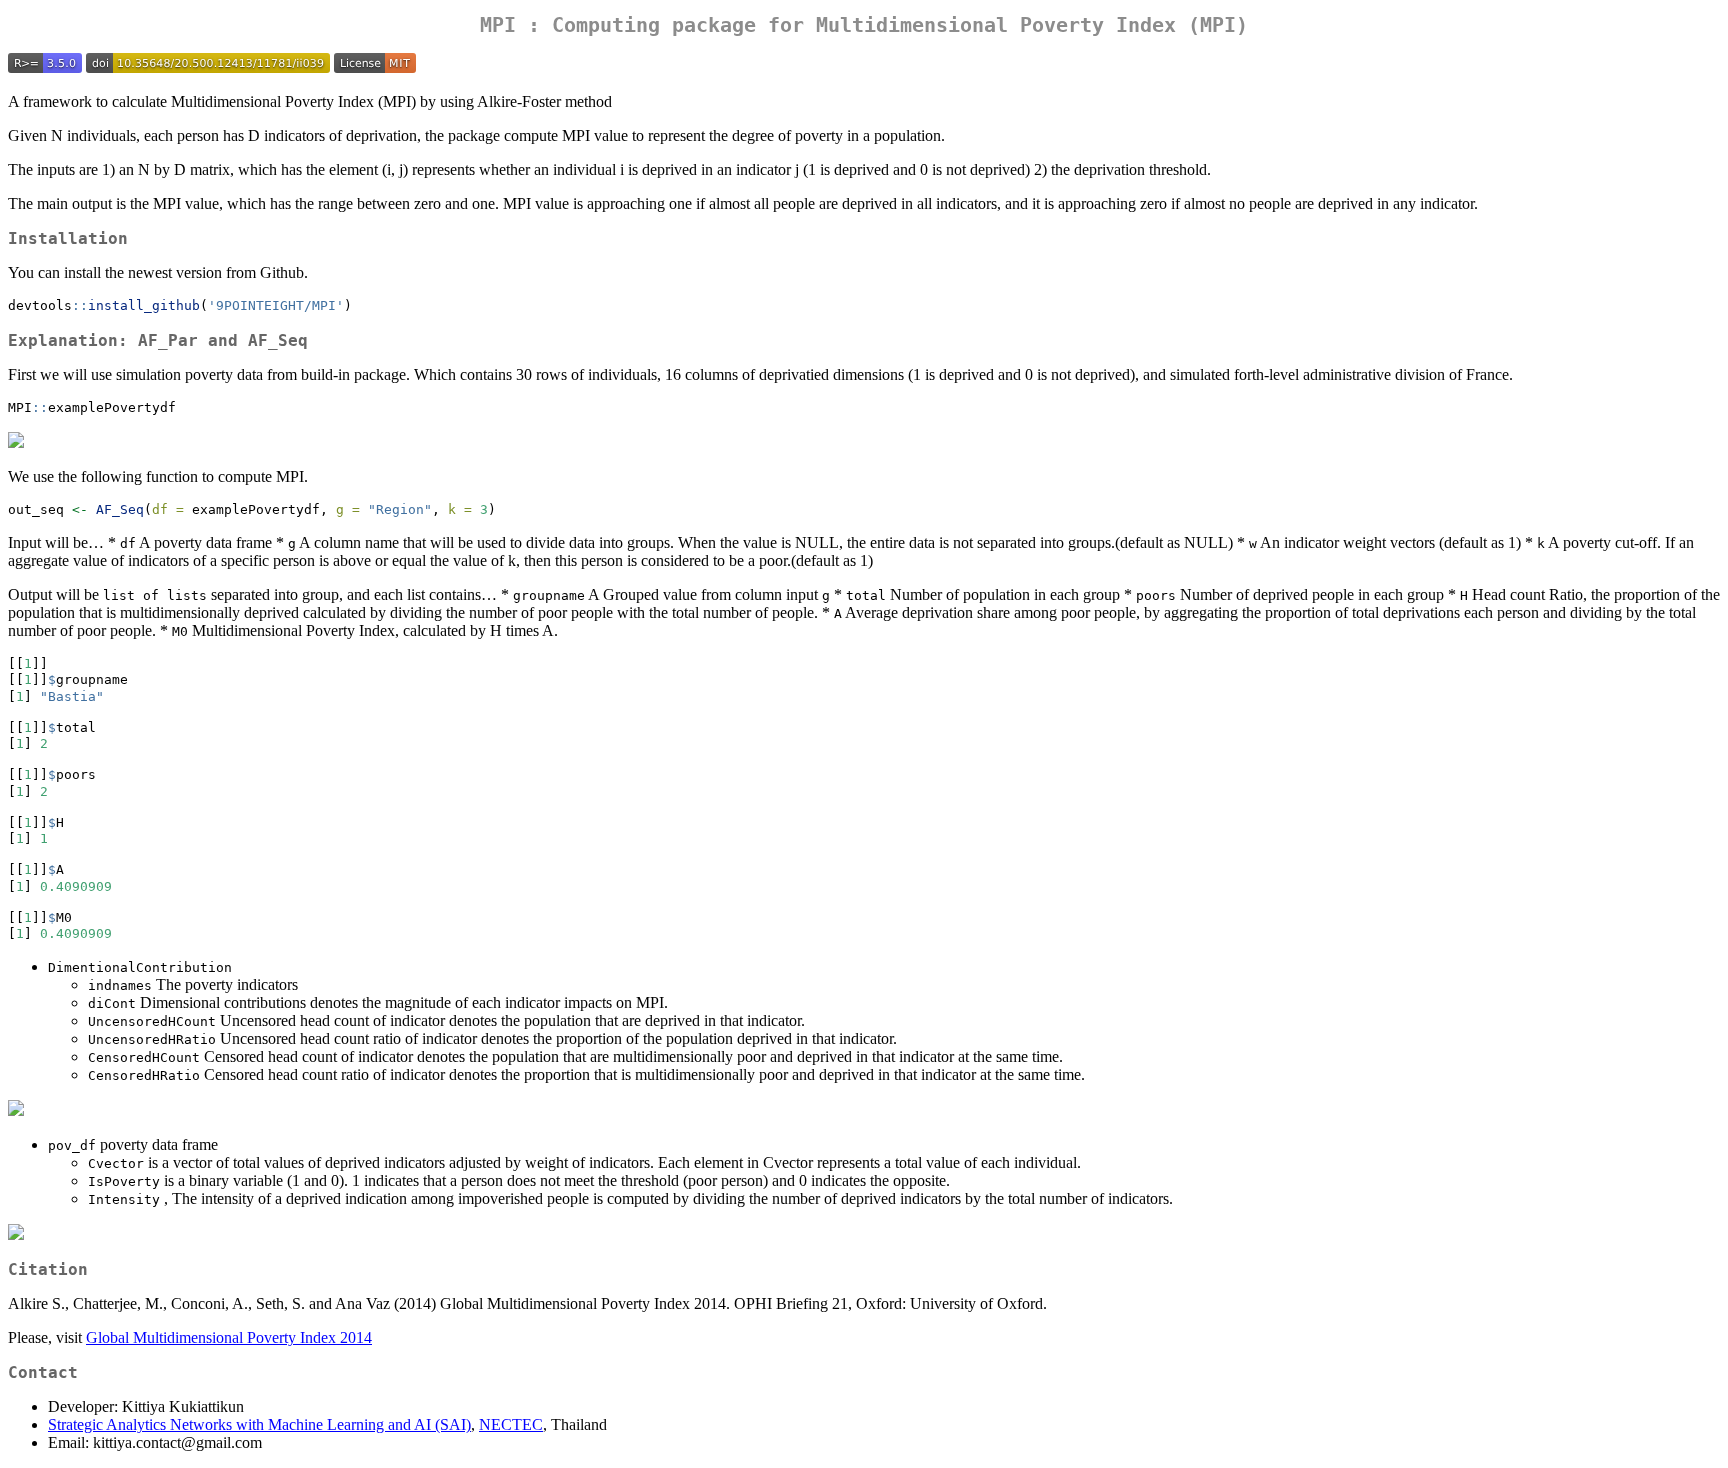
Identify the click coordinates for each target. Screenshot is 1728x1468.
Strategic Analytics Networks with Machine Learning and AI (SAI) (259, 1424)
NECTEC (511, 1424)
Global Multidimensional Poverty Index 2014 (229, 1337)
